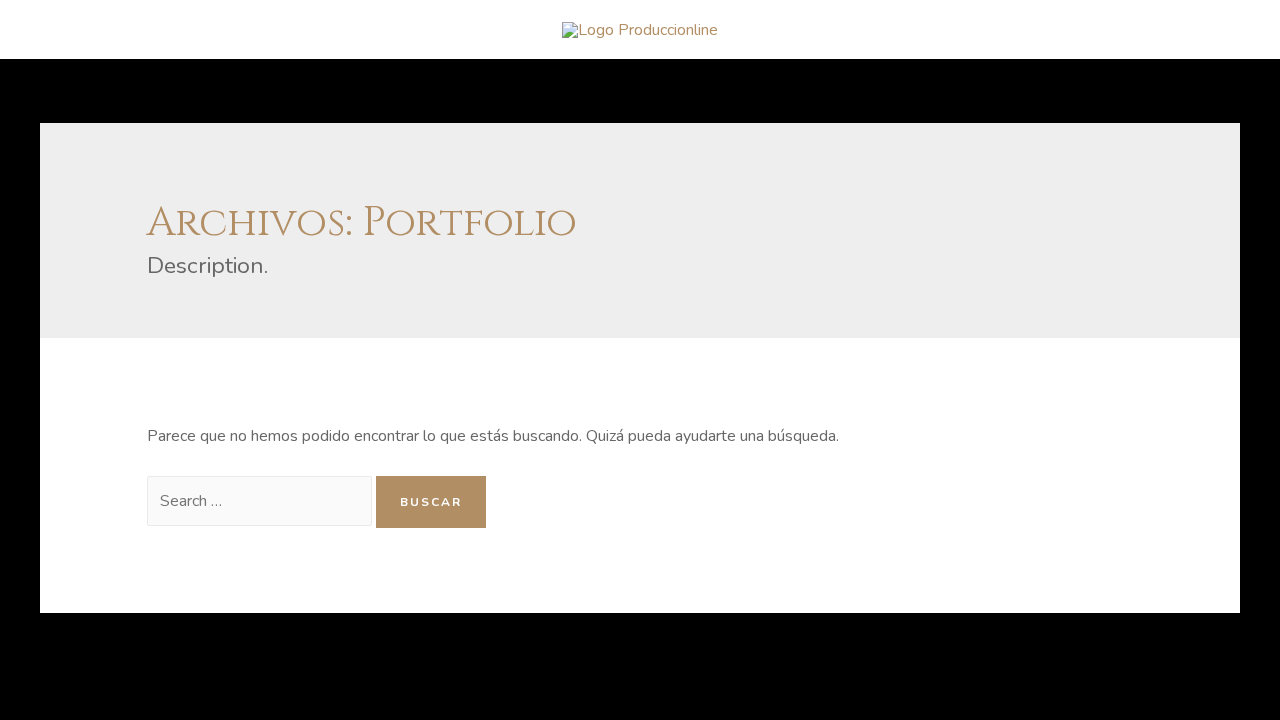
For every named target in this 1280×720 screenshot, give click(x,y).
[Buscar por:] (261, 501)
